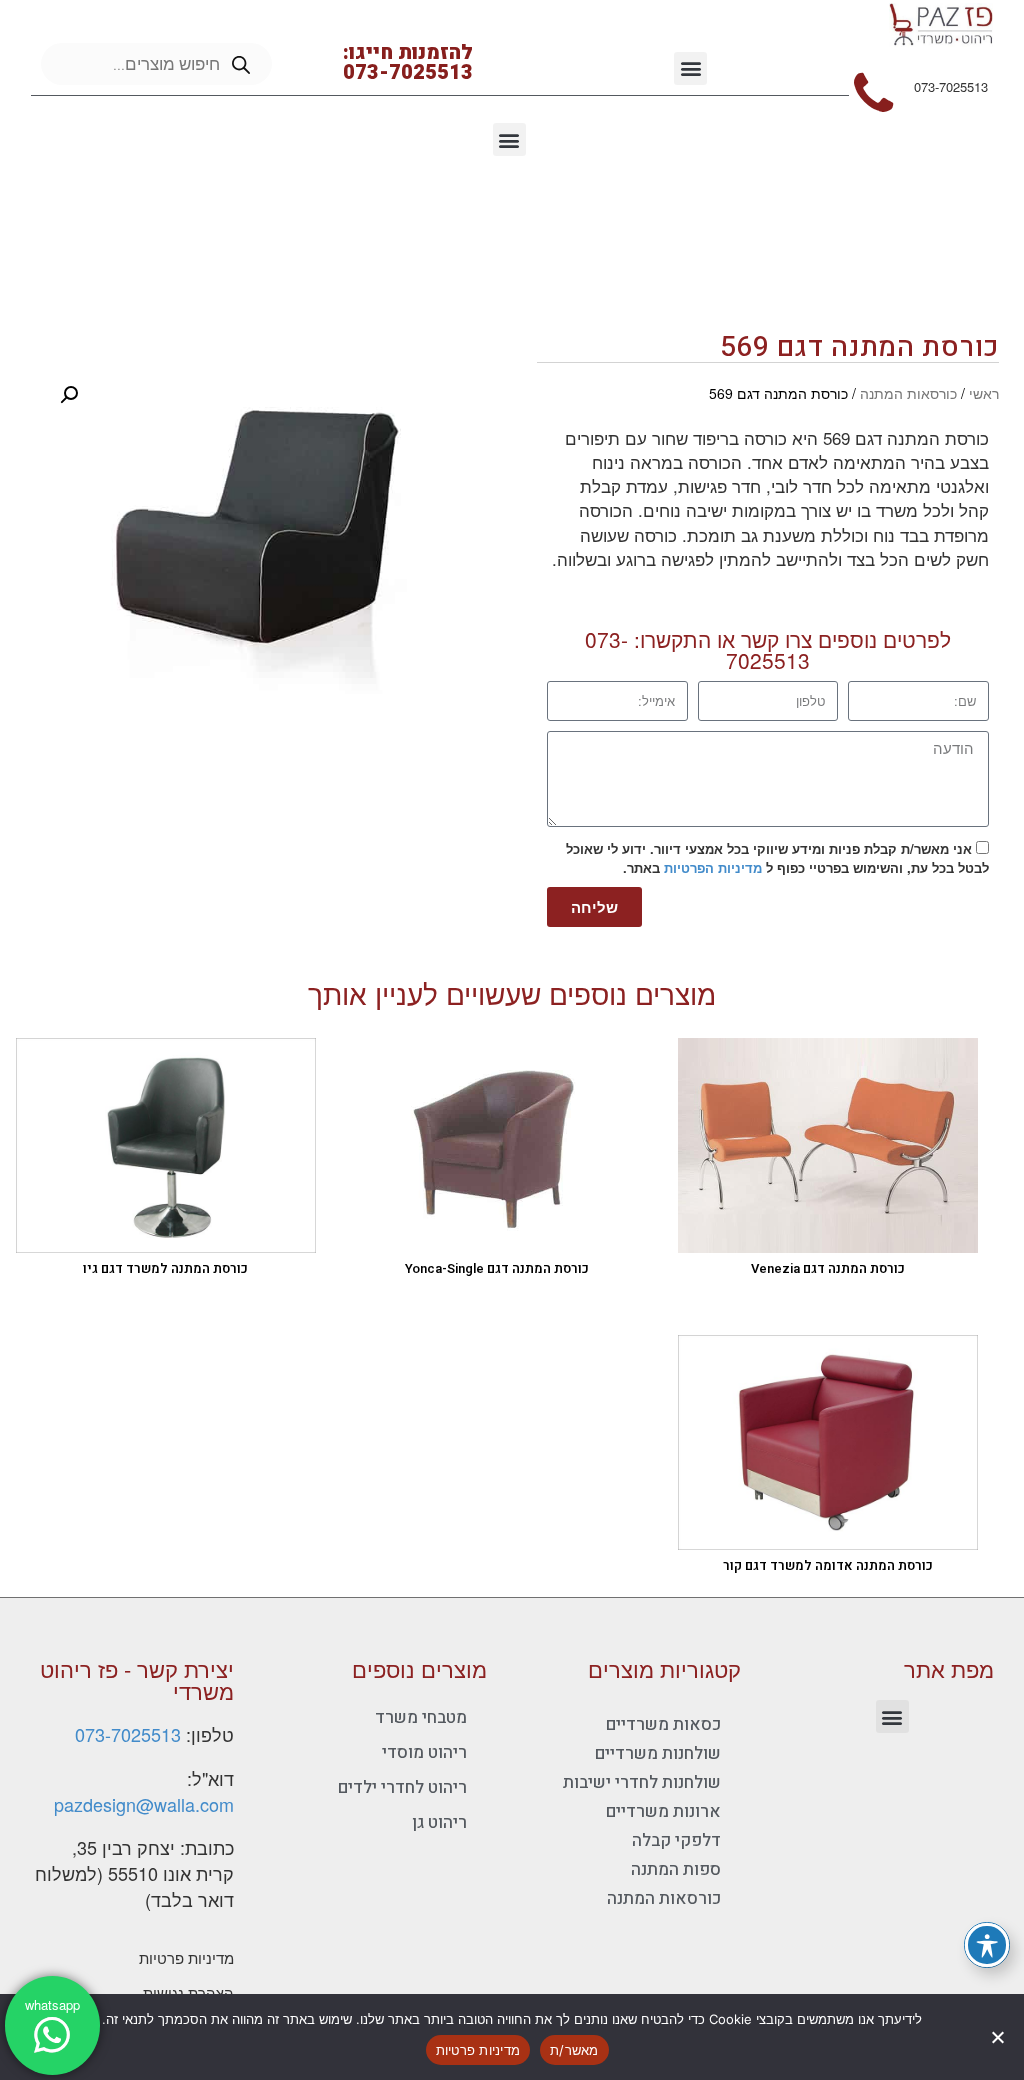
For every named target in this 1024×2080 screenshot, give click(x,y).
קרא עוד (809, 1171)
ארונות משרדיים (663, 1811)
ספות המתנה (676, 1869)
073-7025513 (128, 1734)
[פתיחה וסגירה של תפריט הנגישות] (986, 1944)
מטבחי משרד (421, 1717)
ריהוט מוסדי (424, 1752)
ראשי (984, 393)
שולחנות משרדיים (658, 1753)
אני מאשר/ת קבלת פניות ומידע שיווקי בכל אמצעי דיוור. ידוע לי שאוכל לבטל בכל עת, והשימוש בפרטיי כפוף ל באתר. (777, 858)
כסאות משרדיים (663, 1724)
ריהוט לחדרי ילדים (402, 1787)
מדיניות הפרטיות (713, 867)
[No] (999, 2037)
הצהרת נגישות (188, 1992)
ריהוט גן (439, 1822)
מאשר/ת (574, 2050)
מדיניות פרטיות (186, 1957)
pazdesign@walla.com (144, 1804)
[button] (690, 68)
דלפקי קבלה (676, 1840)
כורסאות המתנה (908, 393)
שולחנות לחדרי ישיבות (642, 1782)
